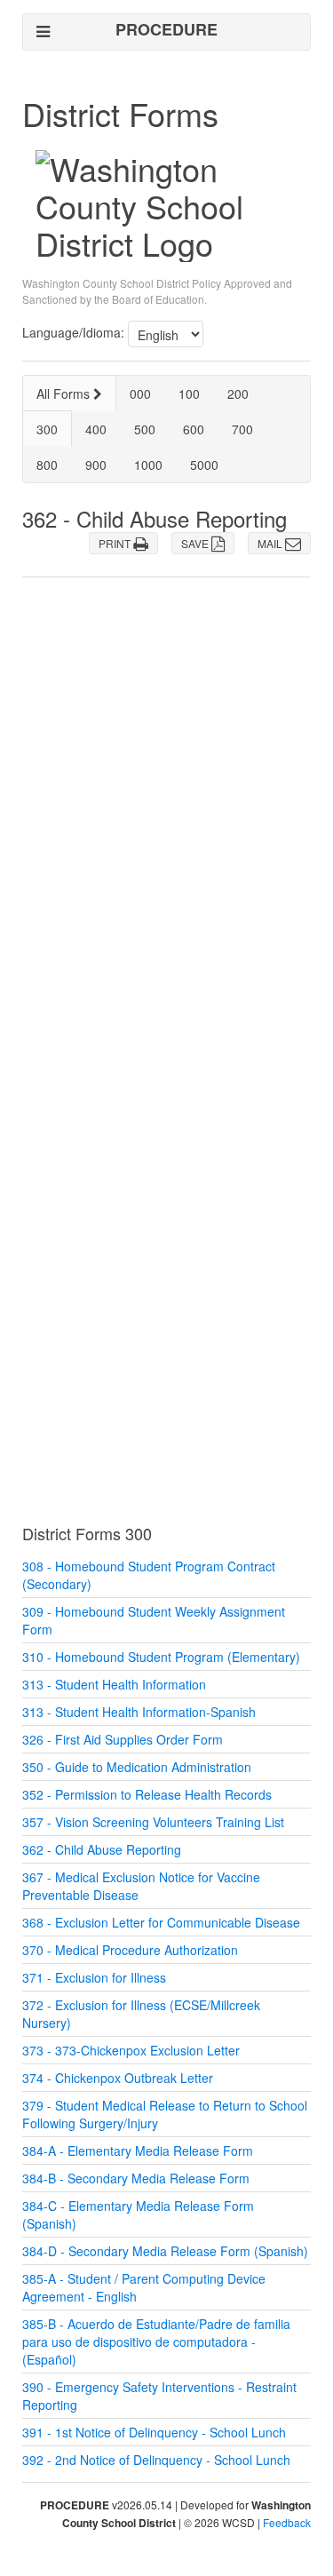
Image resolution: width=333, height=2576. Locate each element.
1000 (148, 465)
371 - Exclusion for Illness (94, 1977)
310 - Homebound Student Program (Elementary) (161, 1657)
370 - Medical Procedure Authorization (130, 1950)
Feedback (287, 2522)
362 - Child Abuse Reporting (102, 1849)
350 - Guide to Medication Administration (137, 1767)
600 (194, 429)
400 (96, 429)
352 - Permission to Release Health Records (147, 1794)
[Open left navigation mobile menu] (43, 32)
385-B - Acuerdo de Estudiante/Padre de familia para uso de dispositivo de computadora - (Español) (156, 2341)
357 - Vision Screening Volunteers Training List (153, 1822)
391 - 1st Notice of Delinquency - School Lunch (154, 2432)
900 (96, 465)
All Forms (65, 394)
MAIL (271, 543)
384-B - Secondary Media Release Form (136, 2178)
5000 (204, 465)
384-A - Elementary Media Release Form (138, 2151)
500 (145, 429)
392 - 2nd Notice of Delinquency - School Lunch (156, 2460)
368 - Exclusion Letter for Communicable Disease (161, 1922)
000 (140, 394)
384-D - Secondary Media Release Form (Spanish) (165, 2251)
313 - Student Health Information (114, 1684)
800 (47, 465)
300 (47, 429)
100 (189, 394)
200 (238, 394)
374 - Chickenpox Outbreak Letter (118, 2078)
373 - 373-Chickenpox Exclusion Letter (131, 2050)
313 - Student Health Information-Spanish (139, 1712)
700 (242, 429)
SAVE (196, 543)
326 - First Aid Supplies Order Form (123, 1739)
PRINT (116, 543)
